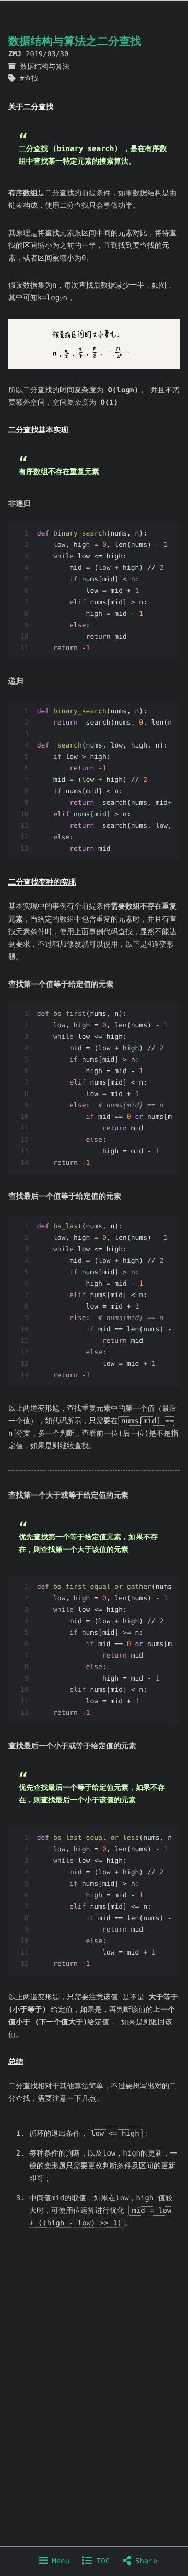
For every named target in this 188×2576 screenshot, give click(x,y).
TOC (101, 2561)
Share (144, 2561)
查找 (31, 79)
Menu (58, 2561)
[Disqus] (94, 2408)
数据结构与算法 (45, 67)
